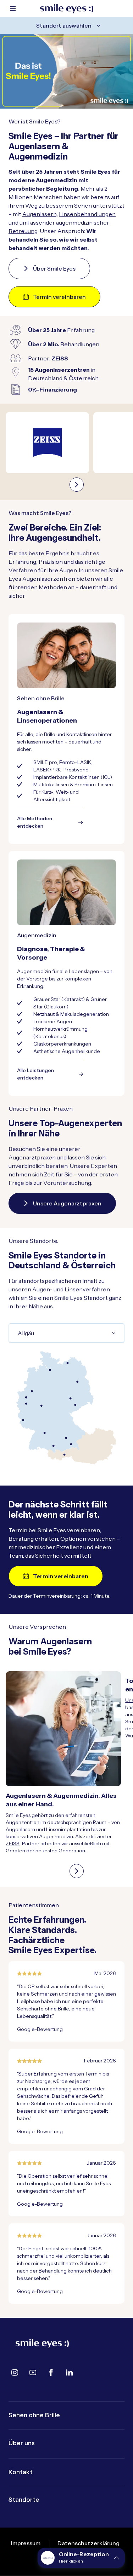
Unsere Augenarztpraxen (67, 1203)
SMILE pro (45, 762)
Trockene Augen (53, 1021)
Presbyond (76, 770)
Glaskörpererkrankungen (62, 1044)
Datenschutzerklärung (88, 2543)
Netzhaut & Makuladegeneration (71, 1014)
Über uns (22, 2443)
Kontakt (21, 2472)
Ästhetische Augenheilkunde (67, 1051)
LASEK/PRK (47, 770)
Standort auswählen (64, 25)
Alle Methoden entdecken (35, 822)
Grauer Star (47, 999)
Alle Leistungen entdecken (35, 1074)
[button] (81, 2558)
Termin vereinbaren (59, 297)
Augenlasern (39, 214)
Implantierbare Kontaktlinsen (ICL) (73, 777)
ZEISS (13, 1843)
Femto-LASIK (75, 762)
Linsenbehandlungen (87, 214)
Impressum (26, 2543)
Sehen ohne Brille (34, 2415)
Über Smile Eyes (54, 268)
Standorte (24, 2500)
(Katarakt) (73, 999)
